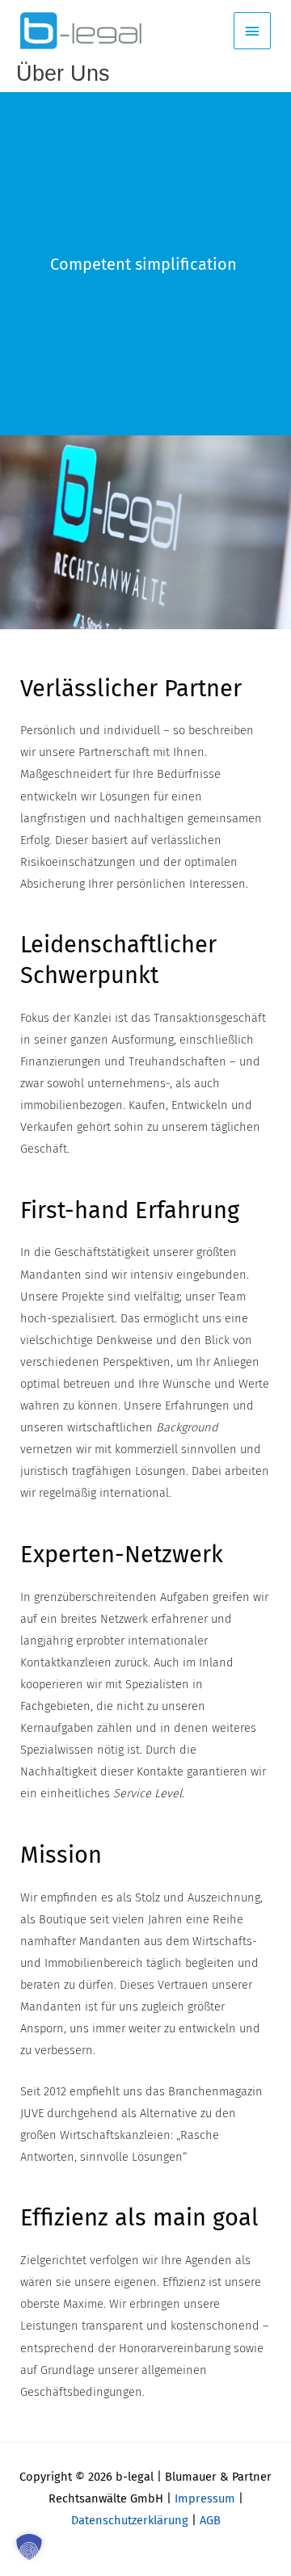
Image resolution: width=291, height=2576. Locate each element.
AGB (210, 2520)
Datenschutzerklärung (130, 2520)
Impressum (205, 2498)
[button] (29, 2547)
